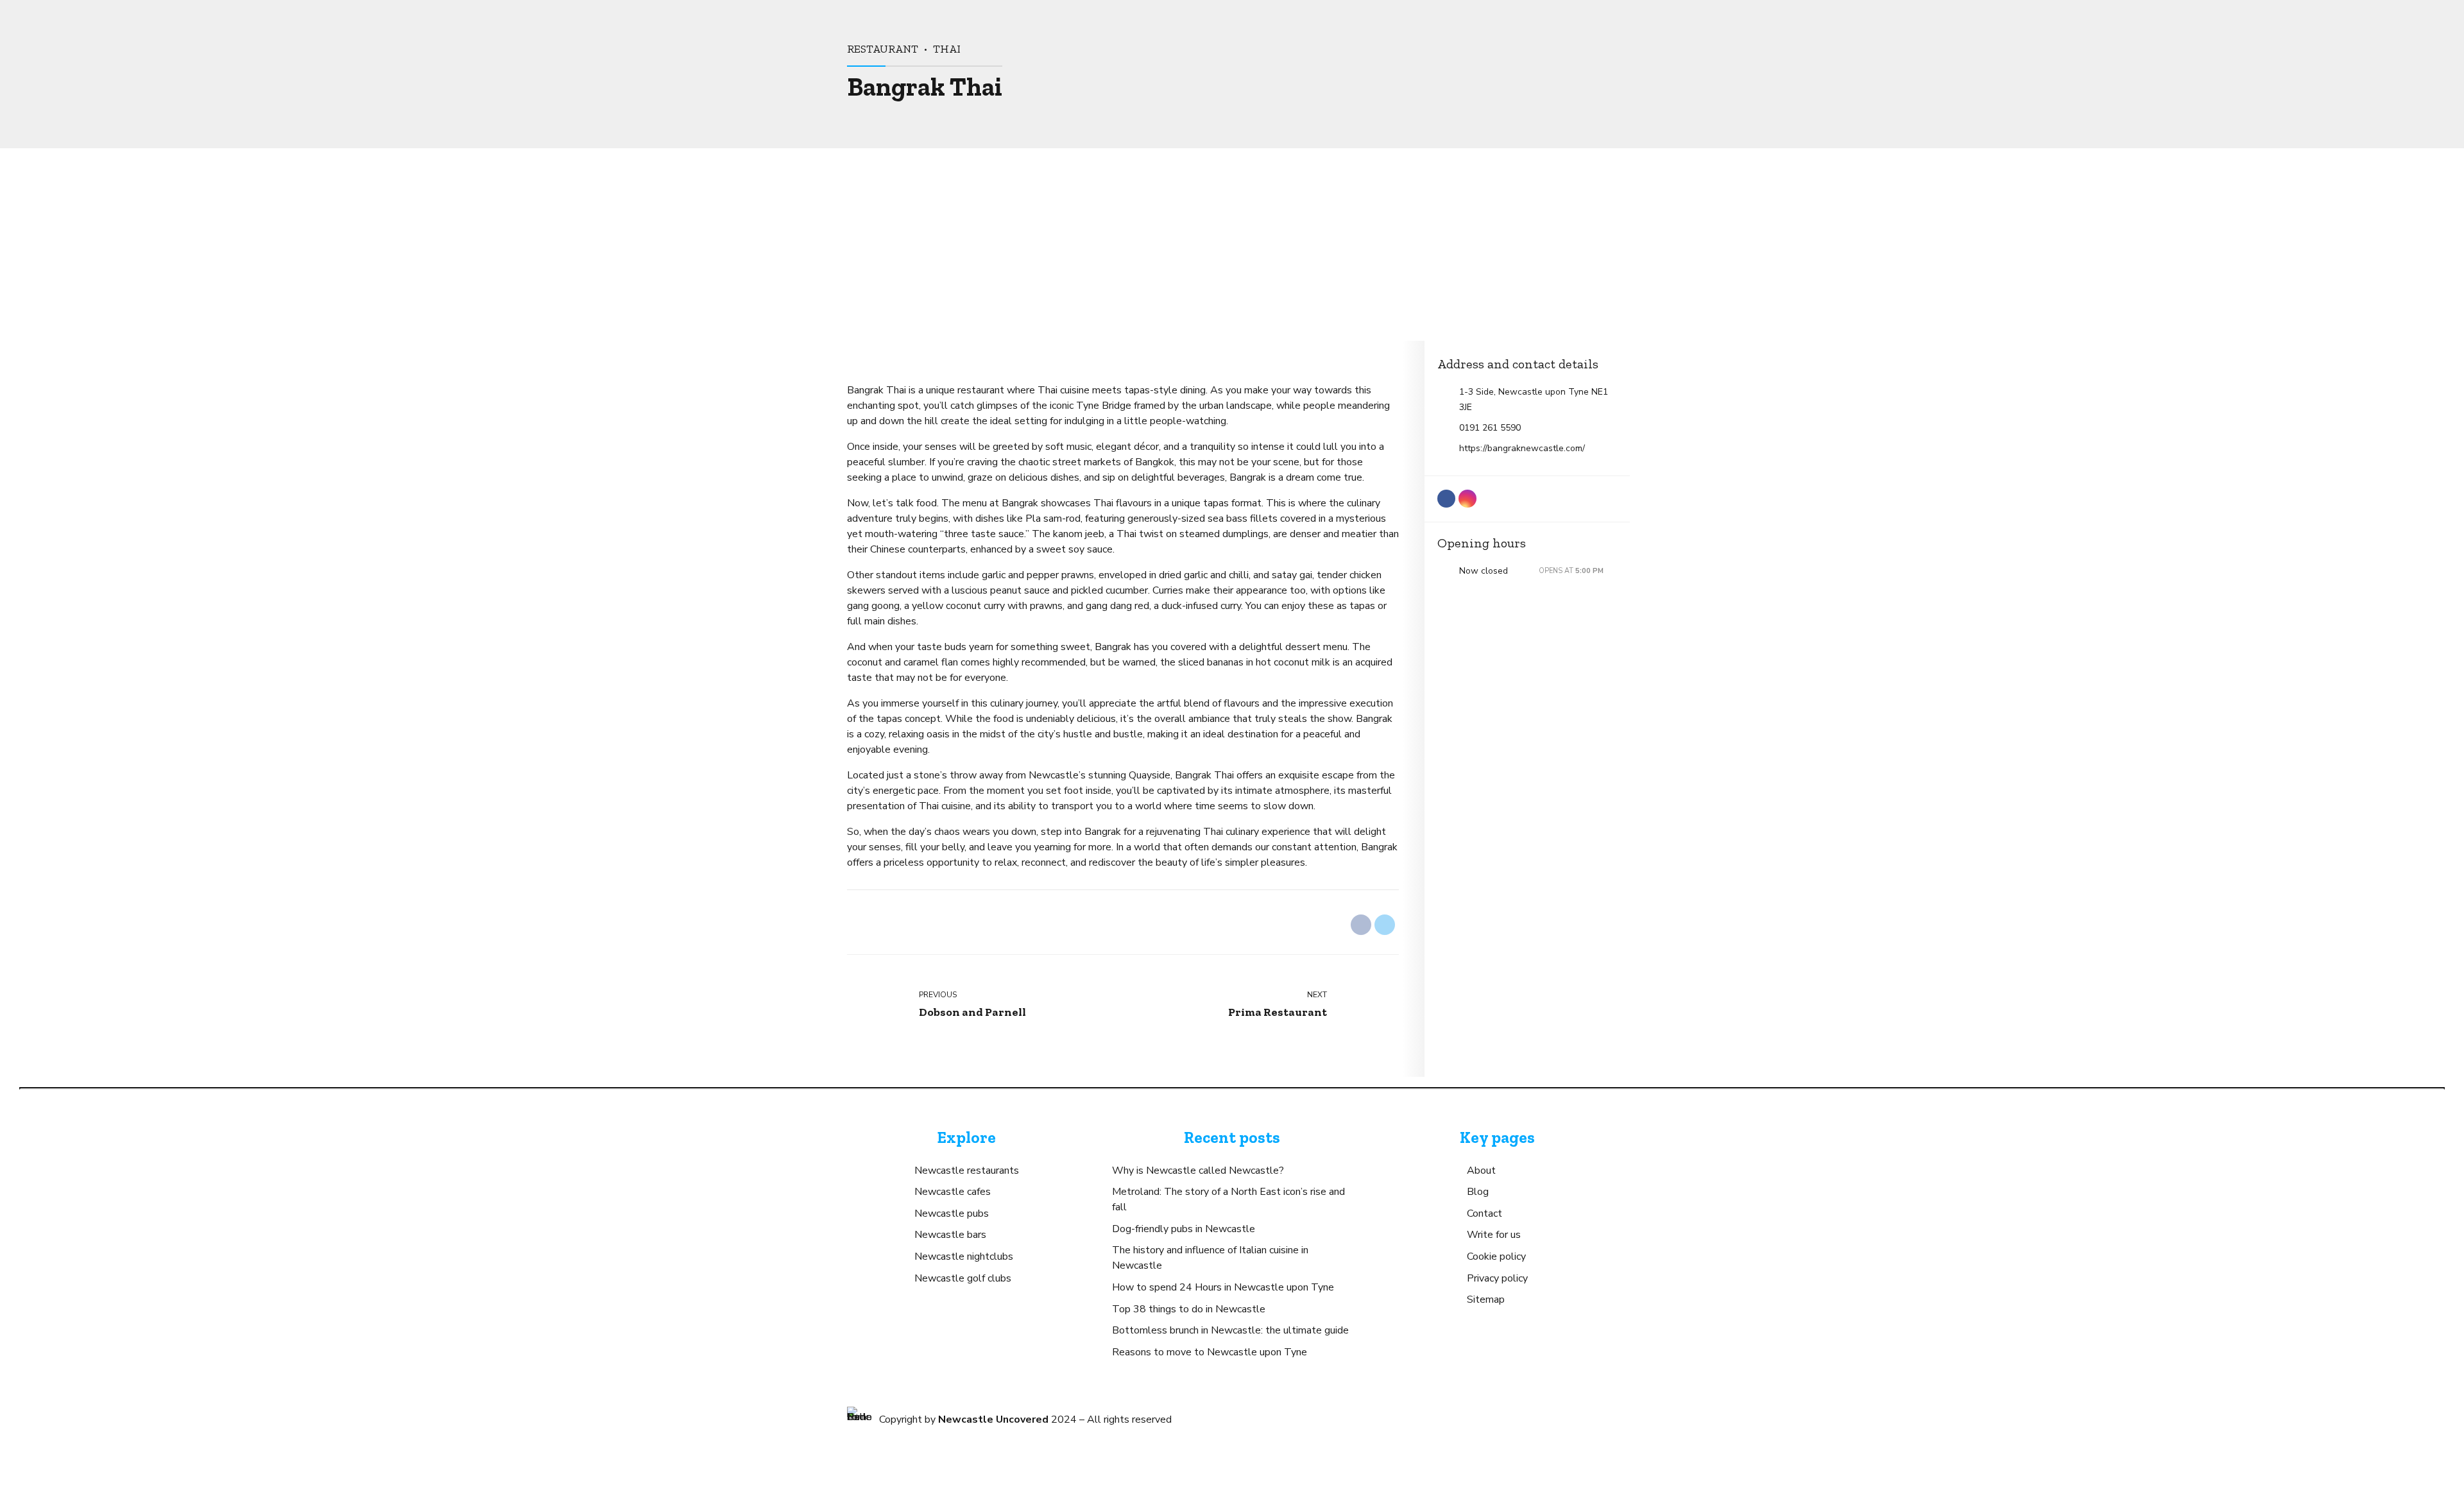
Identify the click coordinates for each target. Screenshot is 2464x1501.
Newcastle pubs (952, 1214)
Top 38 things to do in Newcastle (1189, 1309)
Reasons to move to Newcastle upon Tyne (1210, 1352)
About (1481, 1171)
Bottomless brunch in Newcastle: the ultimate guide (1230, 1330)
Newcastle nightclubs (964, 1257)
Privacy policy (1497, 1278)
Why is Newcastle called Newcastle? (1198, 1171)
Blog (1478, 1192)
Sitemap (1486, 1299)
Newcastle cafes (953, 1192)
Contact (1484, 1214)
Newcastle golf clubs (963, 1278)
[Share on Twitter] (1385, 925)
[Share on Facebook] (1361, 925)
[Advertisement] (1232, 244)
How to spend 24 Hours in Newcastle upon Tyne (1223, 1287)
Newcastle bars (950, 1235)
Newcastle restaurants (967, 1171)
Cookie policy (1496, 1257)
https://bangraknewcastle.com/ (1522, 448)
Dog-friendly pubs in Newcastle (1184, 1229)
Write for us (1494, 1235)
